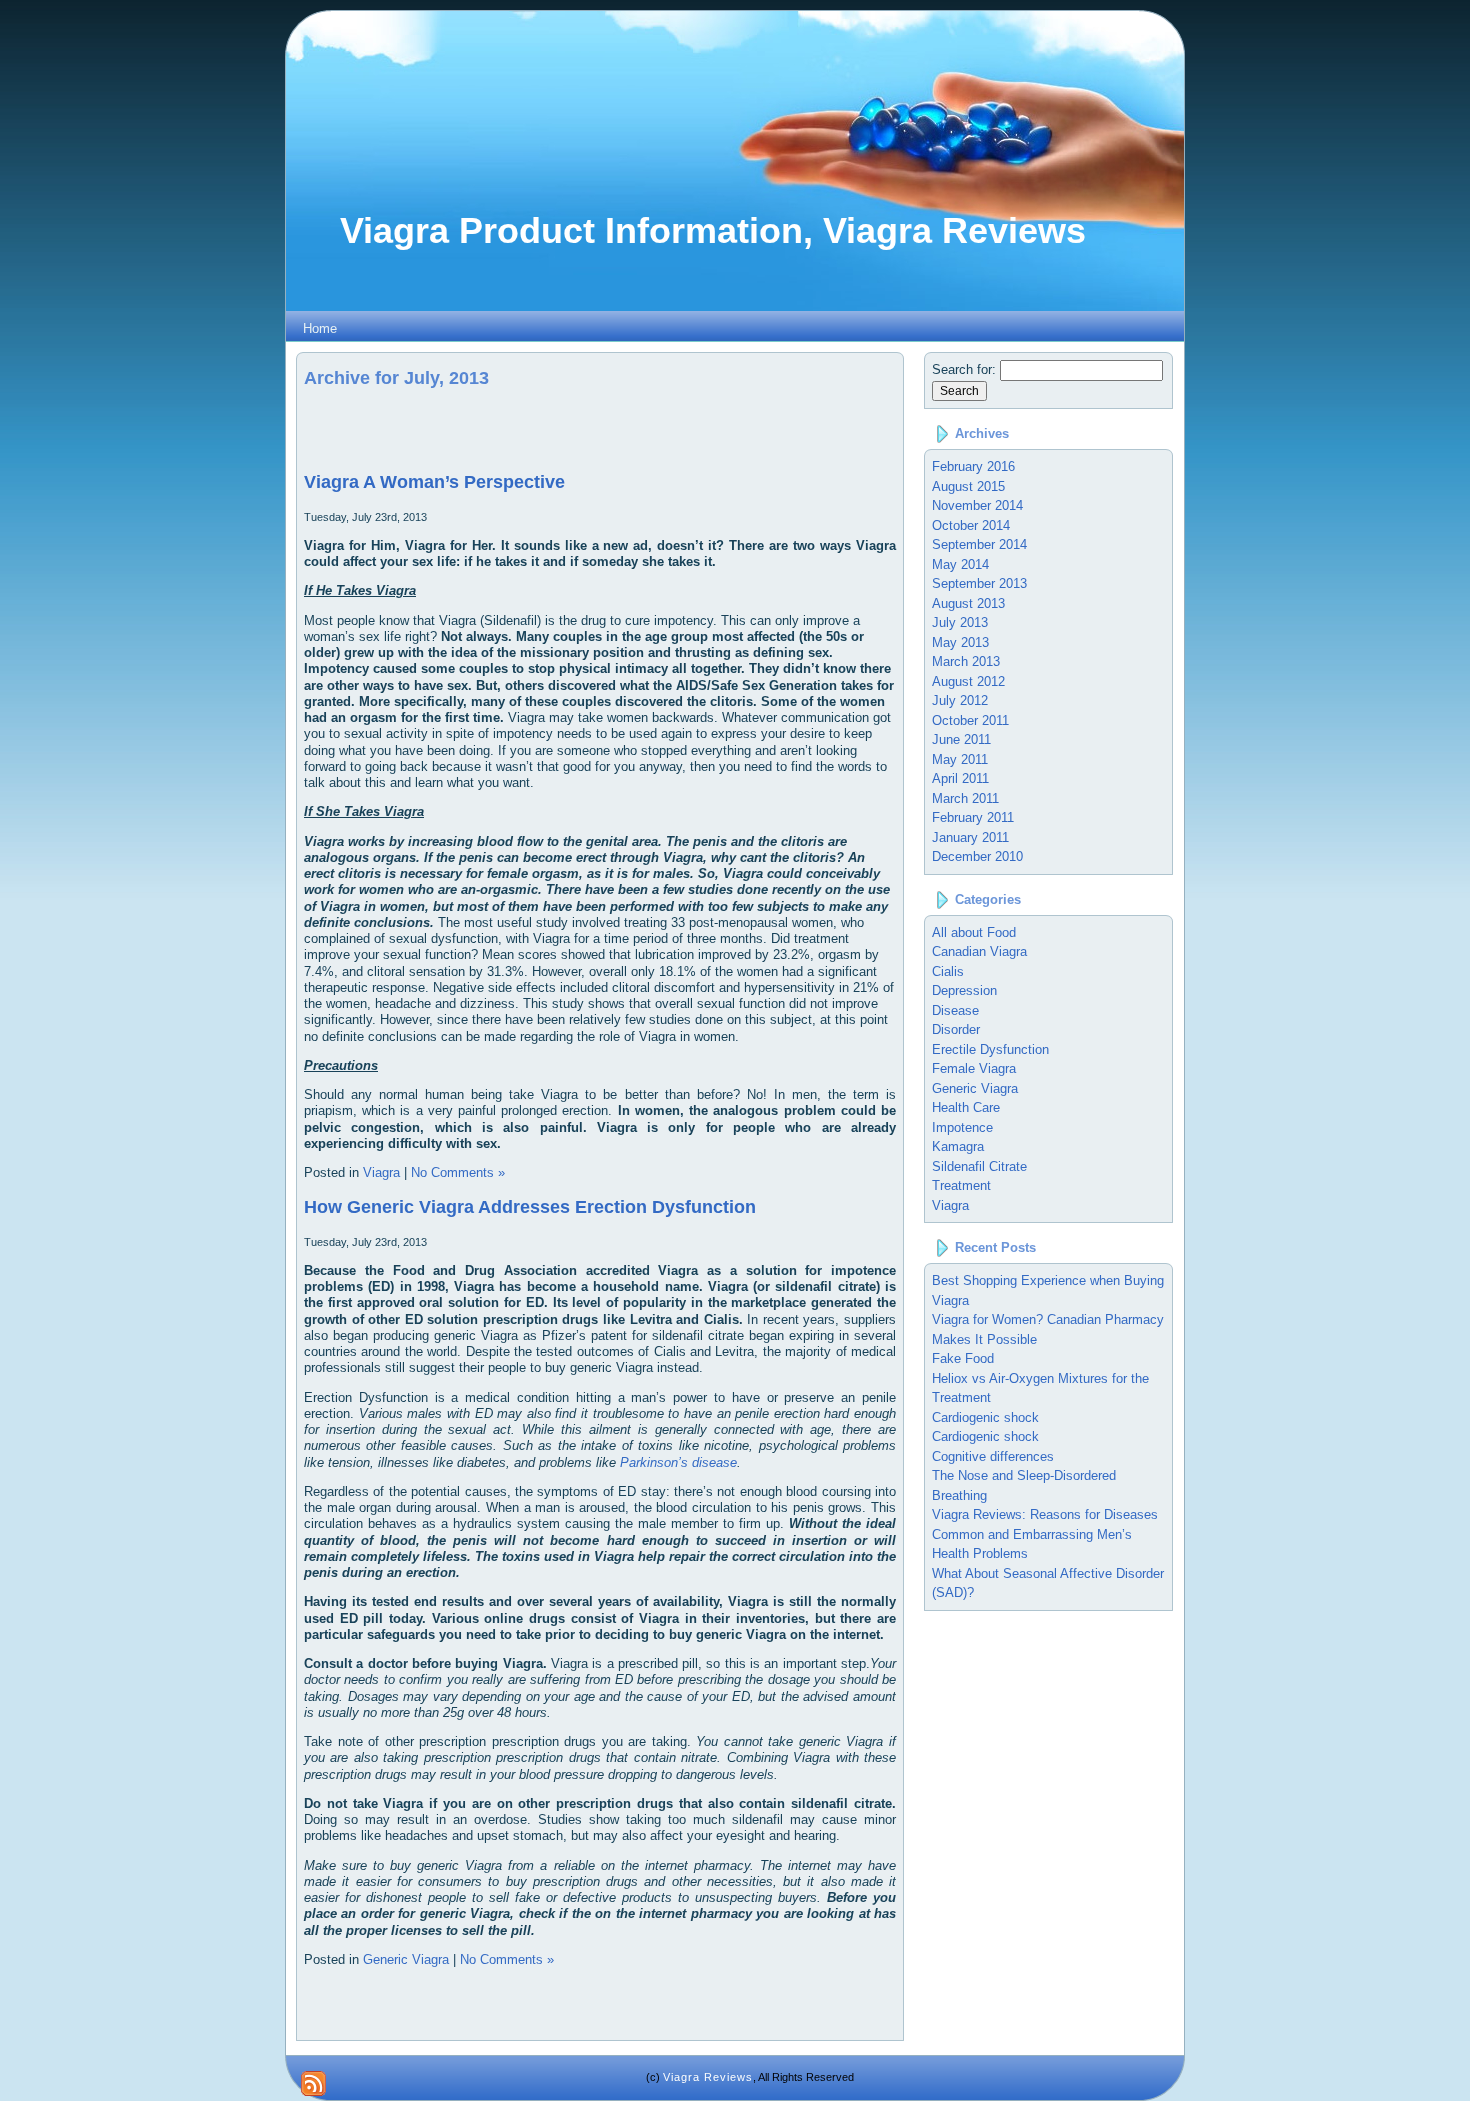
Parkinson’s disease (678, 1462)
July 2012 (960, 700)
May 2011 (960, 759)
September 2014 (979, 544)
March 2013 (966, 661)
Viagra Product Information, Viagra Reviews (713, 230)
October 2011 (970, 720)
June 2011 (961, 739)
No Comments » (458, 1172)
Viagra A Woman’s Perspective (434, 482)
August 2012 (968, 681)
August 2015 (968, 486)
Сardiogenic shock (985, 1436)
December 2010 (977, 856)
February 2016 (973, 466)
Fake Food (963, 1358)
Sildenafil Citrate (979, 1166)
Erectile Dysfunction (990, 1049)
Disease (955, 1010)
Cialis (948, 971)
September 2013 (979, 583)
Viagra (381, 1172)
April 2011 (960, 778)
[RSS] (313, 2083)
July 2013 (960, 622)
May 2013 (960, 642)
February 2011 (973, 817)
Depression (964, 990)
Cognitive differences (993, 1456)
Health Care (966, 1107)
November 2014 (977, 505)
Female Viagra (974, 1068)
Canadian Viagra (979, 951)
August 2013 (968, 603)
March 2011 (965, 798)
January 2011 (970, 837)
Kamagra (958, 1146)
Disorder (956, 1029)
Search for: (964, 369)
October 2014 (971, 525)
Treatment (961, 1185)
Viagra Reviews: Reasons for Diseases (1045, 1514)
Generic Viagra (406, 1959)
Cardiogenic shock (985, 1417)
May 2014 (960, 564)
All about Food (974, 932)
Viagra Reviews (708, 2077)
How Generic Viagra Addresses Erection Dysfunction (530, 1207)
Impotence (962, 1127)
